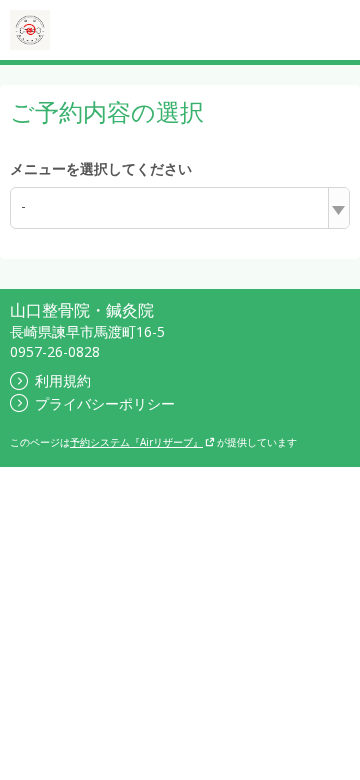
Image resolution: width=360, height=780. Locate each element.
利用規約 (63, 380)
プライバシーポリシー (105, 403)
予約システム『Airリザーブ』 (136, 442)
